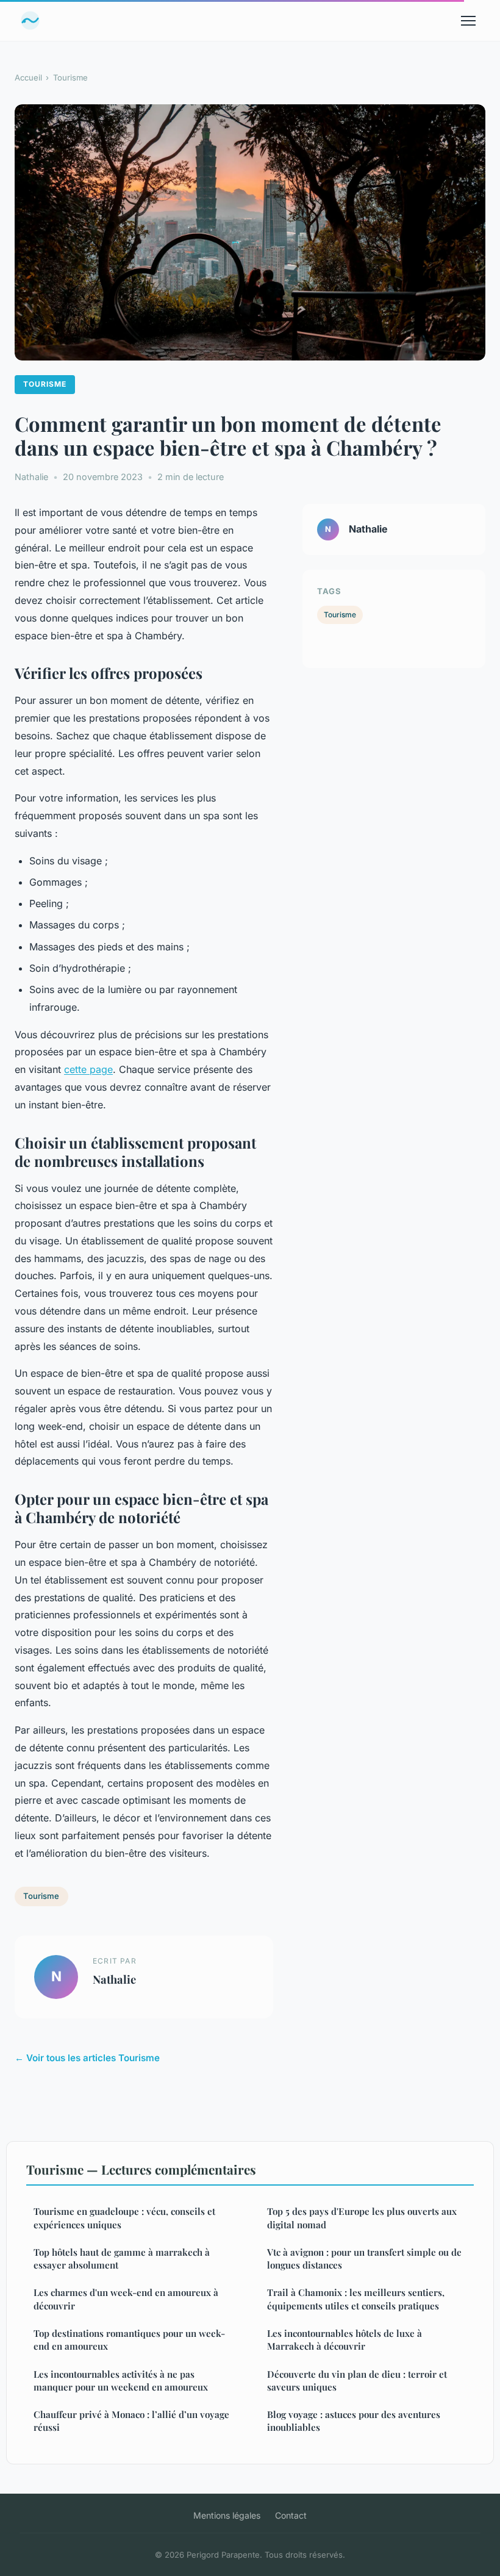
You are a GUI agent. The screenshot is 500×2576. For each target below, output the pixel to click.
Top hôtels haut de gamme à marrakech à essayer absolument (122, 2258)
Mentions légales (227, 2515)
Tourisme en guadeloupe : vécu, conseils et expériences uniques (124, 2218)
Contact (291, 2515)
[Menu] (468, 21)
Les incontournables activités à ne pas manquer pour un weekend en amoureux (121, 2380)
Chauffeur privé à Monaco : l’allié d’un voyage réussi (131, 2421)
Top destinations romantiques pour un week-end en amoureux (129, 2340)
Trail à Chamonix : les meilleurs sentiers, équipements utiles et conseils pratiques (356, 2299)
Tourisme (70, 77)
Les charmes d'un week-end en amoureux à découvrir (126, 2299)
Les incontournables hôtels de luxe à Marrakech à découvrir (345, 2340)
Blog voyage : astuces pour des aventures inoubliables (354, 2421)
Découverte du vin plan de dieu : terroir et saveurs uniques (357, 2380)
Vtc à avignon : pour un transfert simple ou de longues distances (364, 2258)
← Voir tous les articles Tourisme (87, 2058)
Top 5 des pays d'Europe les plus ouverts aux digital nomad (362, 2218)
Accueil (28, 77)
